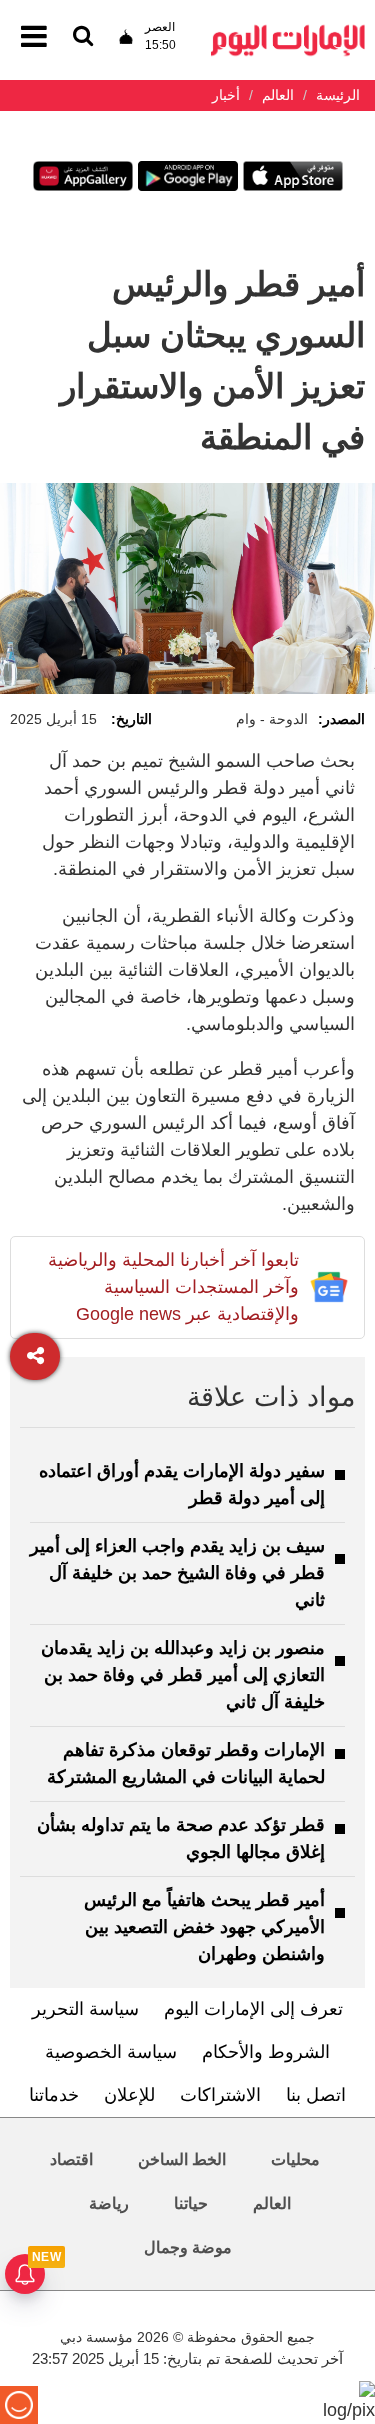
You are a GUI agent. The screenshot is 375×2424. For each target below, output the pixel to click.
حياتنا (191, 2203)
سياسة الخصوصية (111, 2052)
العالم (272, 2203)
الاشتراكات (220, 2095)
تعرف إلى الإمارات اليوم (253, 2009)
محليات (295, 2159)
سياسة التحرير (85, 2009)
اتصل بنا (316, 2095)
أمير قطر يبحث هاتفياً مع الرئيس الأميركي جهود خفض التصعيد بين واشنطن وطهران (204, 1927)
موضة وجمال (188, 2247)
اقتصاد (71, 2159)
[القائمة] (83, 37)
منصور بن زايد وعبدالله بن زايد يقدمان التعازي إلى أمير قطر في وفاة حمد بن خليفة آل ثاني (183, 1675)
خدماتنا (54, 2095)
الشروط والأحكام (266, 2052)
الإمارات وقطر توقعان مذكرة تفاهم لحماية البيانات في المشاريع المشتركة (186, 1763)
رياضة (109, 2203)
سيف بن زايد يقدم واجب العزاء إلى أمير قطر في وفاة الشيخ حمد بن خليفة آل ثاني (177, 1573)
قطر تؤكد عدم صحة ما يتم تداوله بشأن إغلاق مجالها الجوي (181, 1838)
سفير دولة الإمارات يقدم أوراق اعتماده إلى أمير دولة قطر (182, 1484)
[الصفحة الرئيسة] (288, 30)
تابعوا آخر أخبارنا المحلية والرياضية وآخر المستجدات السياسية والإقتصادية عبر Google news (173, 1287)
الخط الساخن (182, 2159)
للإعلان (129, 2095)
